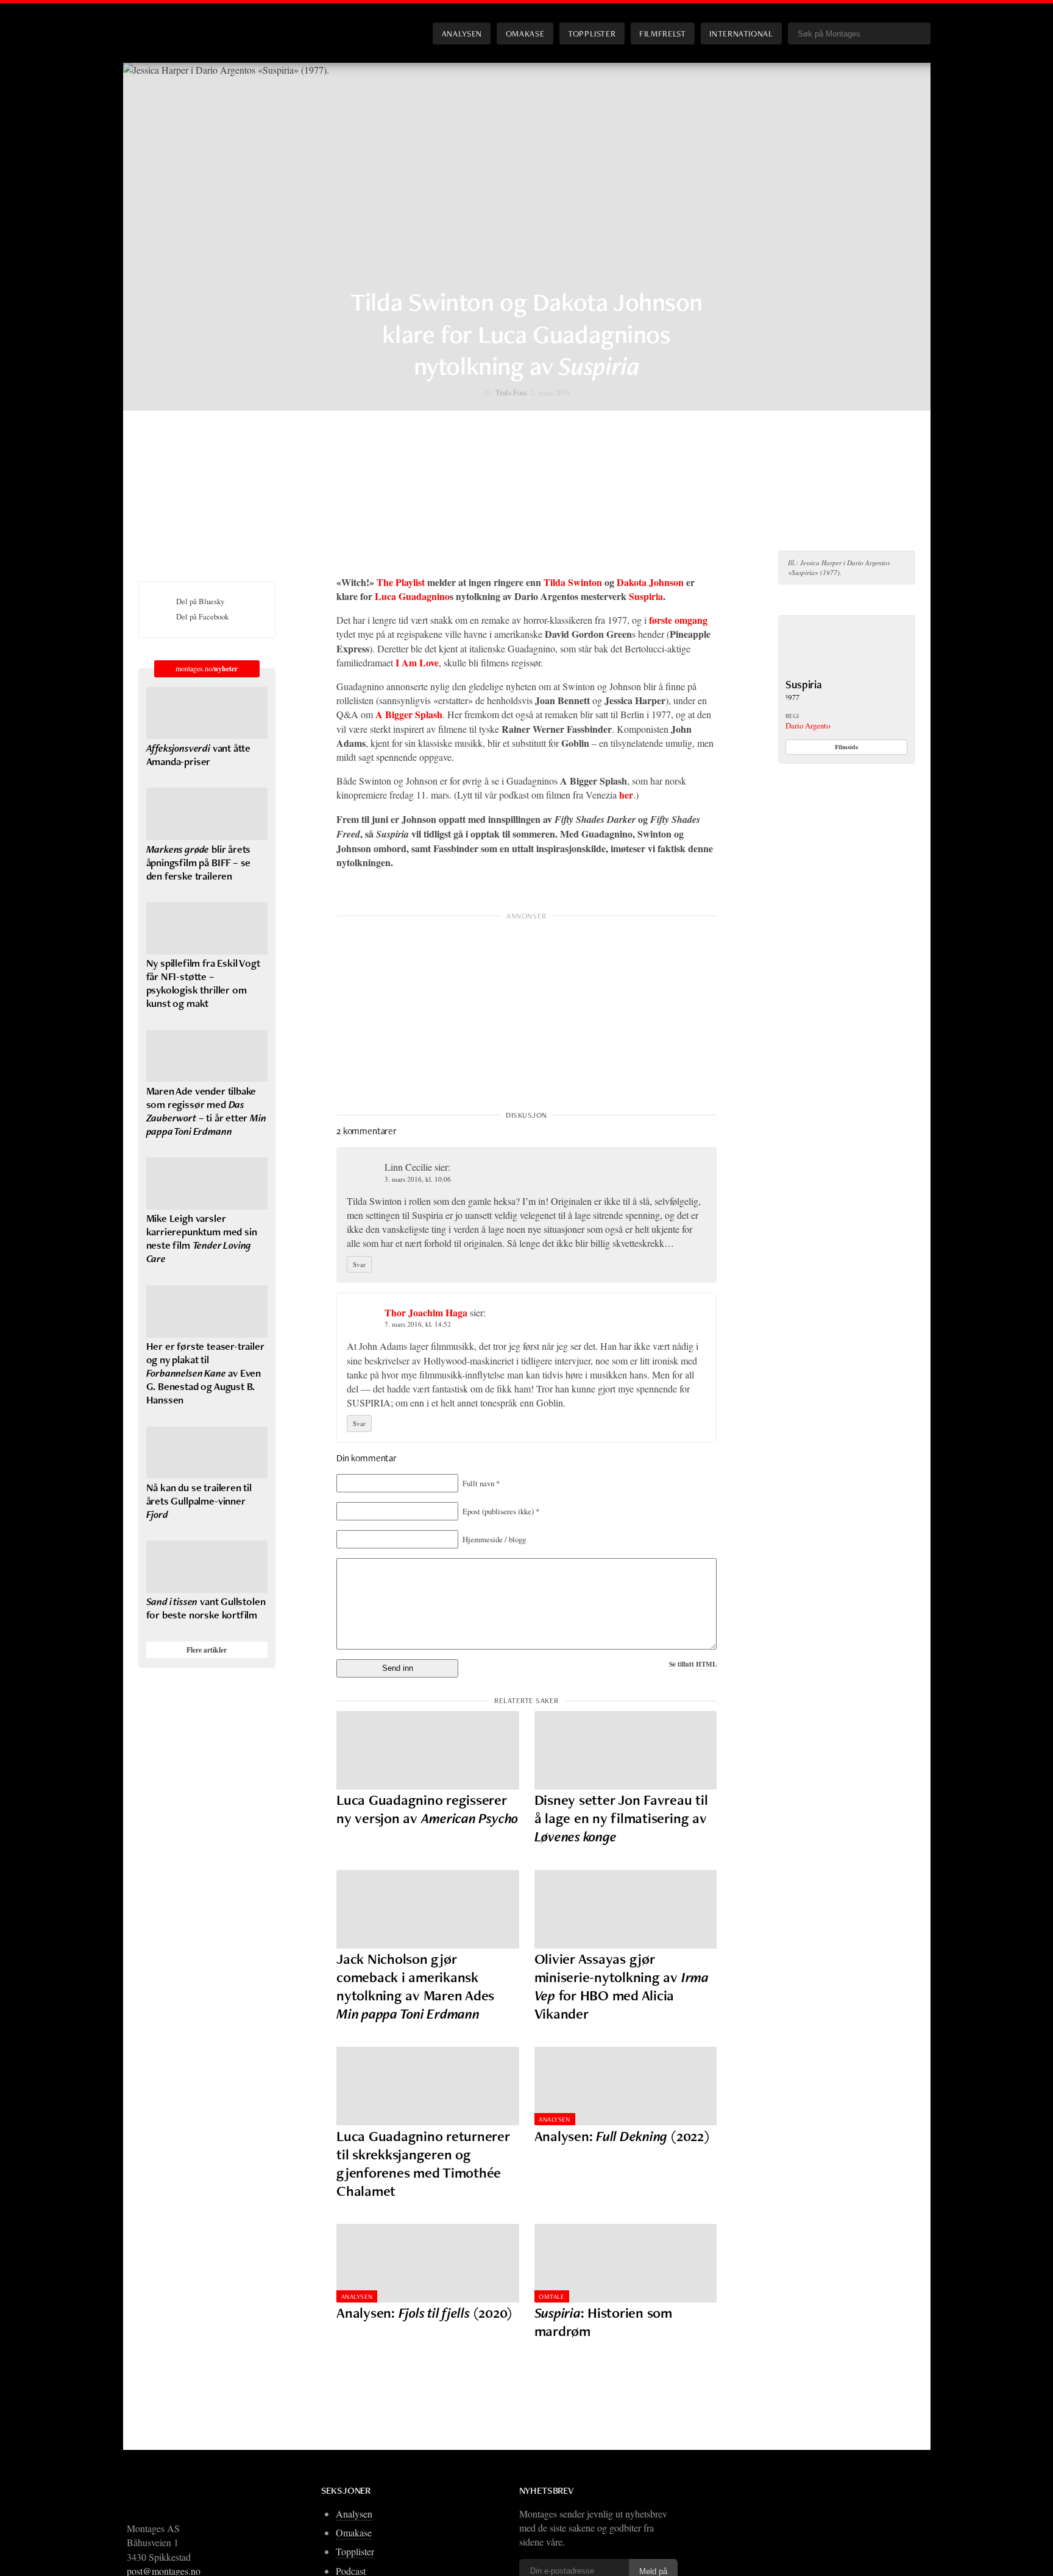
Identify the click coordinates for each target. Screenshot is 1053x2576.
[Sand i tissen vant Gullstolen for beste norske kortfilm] (207, 1567)
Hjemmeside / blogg (494, 1539)
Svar (359, 1264)
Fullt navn (481, 1483)
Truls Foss (511, 392)
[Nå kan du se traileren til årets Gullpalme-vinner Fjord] (207, 1453)
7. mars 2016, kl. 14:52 (418, 1324)
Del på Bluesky (200, 601)
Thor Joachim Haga (426, 1312)
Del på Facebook (202, 616)
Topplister (592, 33)
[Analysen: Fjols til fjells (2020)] (428, 2263)
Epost (501, 1511)
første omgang (678, 620)
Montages (158, 24)
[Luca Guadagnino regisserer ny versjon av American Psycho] (428, 1750)
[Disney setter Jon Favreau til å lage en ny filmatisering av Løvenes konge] (626, 1750)
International (741, 33)
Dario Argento (808, 725)
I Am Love (417, 662)
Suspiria (646, 596)
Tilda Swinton (573, 582)
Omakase (525, 33)
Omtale (551, 2296)
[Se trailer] (847, 670)
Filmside (847, 747)
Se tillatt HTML (693, 1664)
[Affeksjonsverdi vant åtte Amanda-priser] (207, 713)
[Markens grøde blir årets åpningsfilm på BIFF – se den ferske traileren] (207, 814)
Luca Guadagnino (412, 596)
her (626, 795)
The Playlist (402, 582)
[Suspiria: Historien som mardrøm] (626, 2263)
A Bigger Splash (409, 714)
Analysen (462, 33)
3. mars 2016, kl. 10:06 (418, 1179)
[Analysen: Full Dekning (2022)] (626, 2086)
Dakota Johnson (650, 582)
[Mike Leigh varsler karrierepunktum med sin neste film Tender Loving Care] (207, 1184)
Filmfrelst (662, 33)
